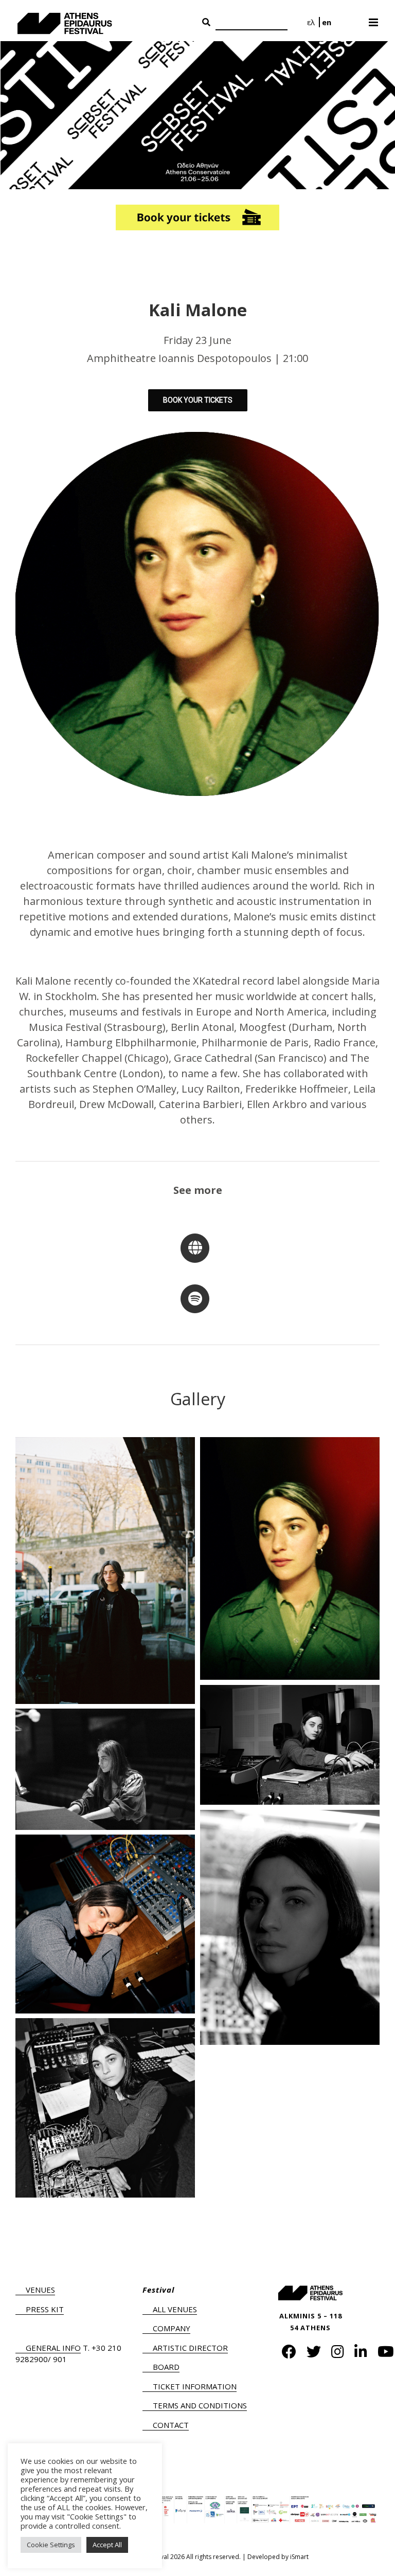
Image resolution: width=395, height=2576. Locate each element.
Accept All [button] (107, 2545)
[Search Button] (206, 23)
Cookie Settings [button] (51, 2545)
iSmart (299, 2557)
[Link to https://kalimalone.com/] (195, 1248)
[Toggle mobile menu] (374, 19)
